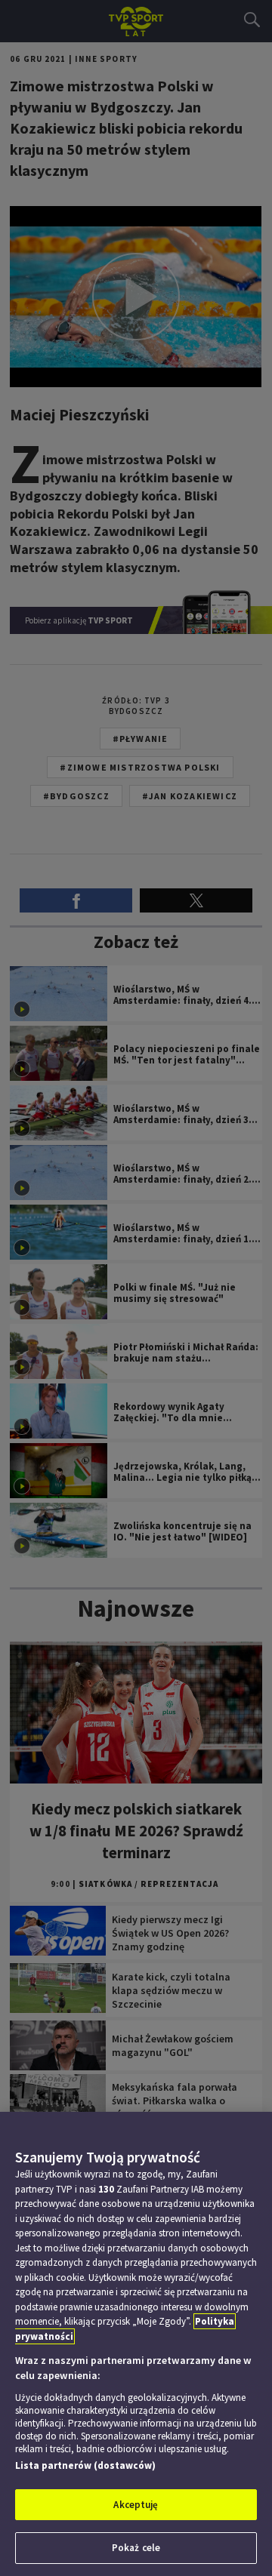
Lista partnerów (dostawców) (85, 2465)
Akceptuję (136, 2505)
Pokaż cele (136, 2548)
